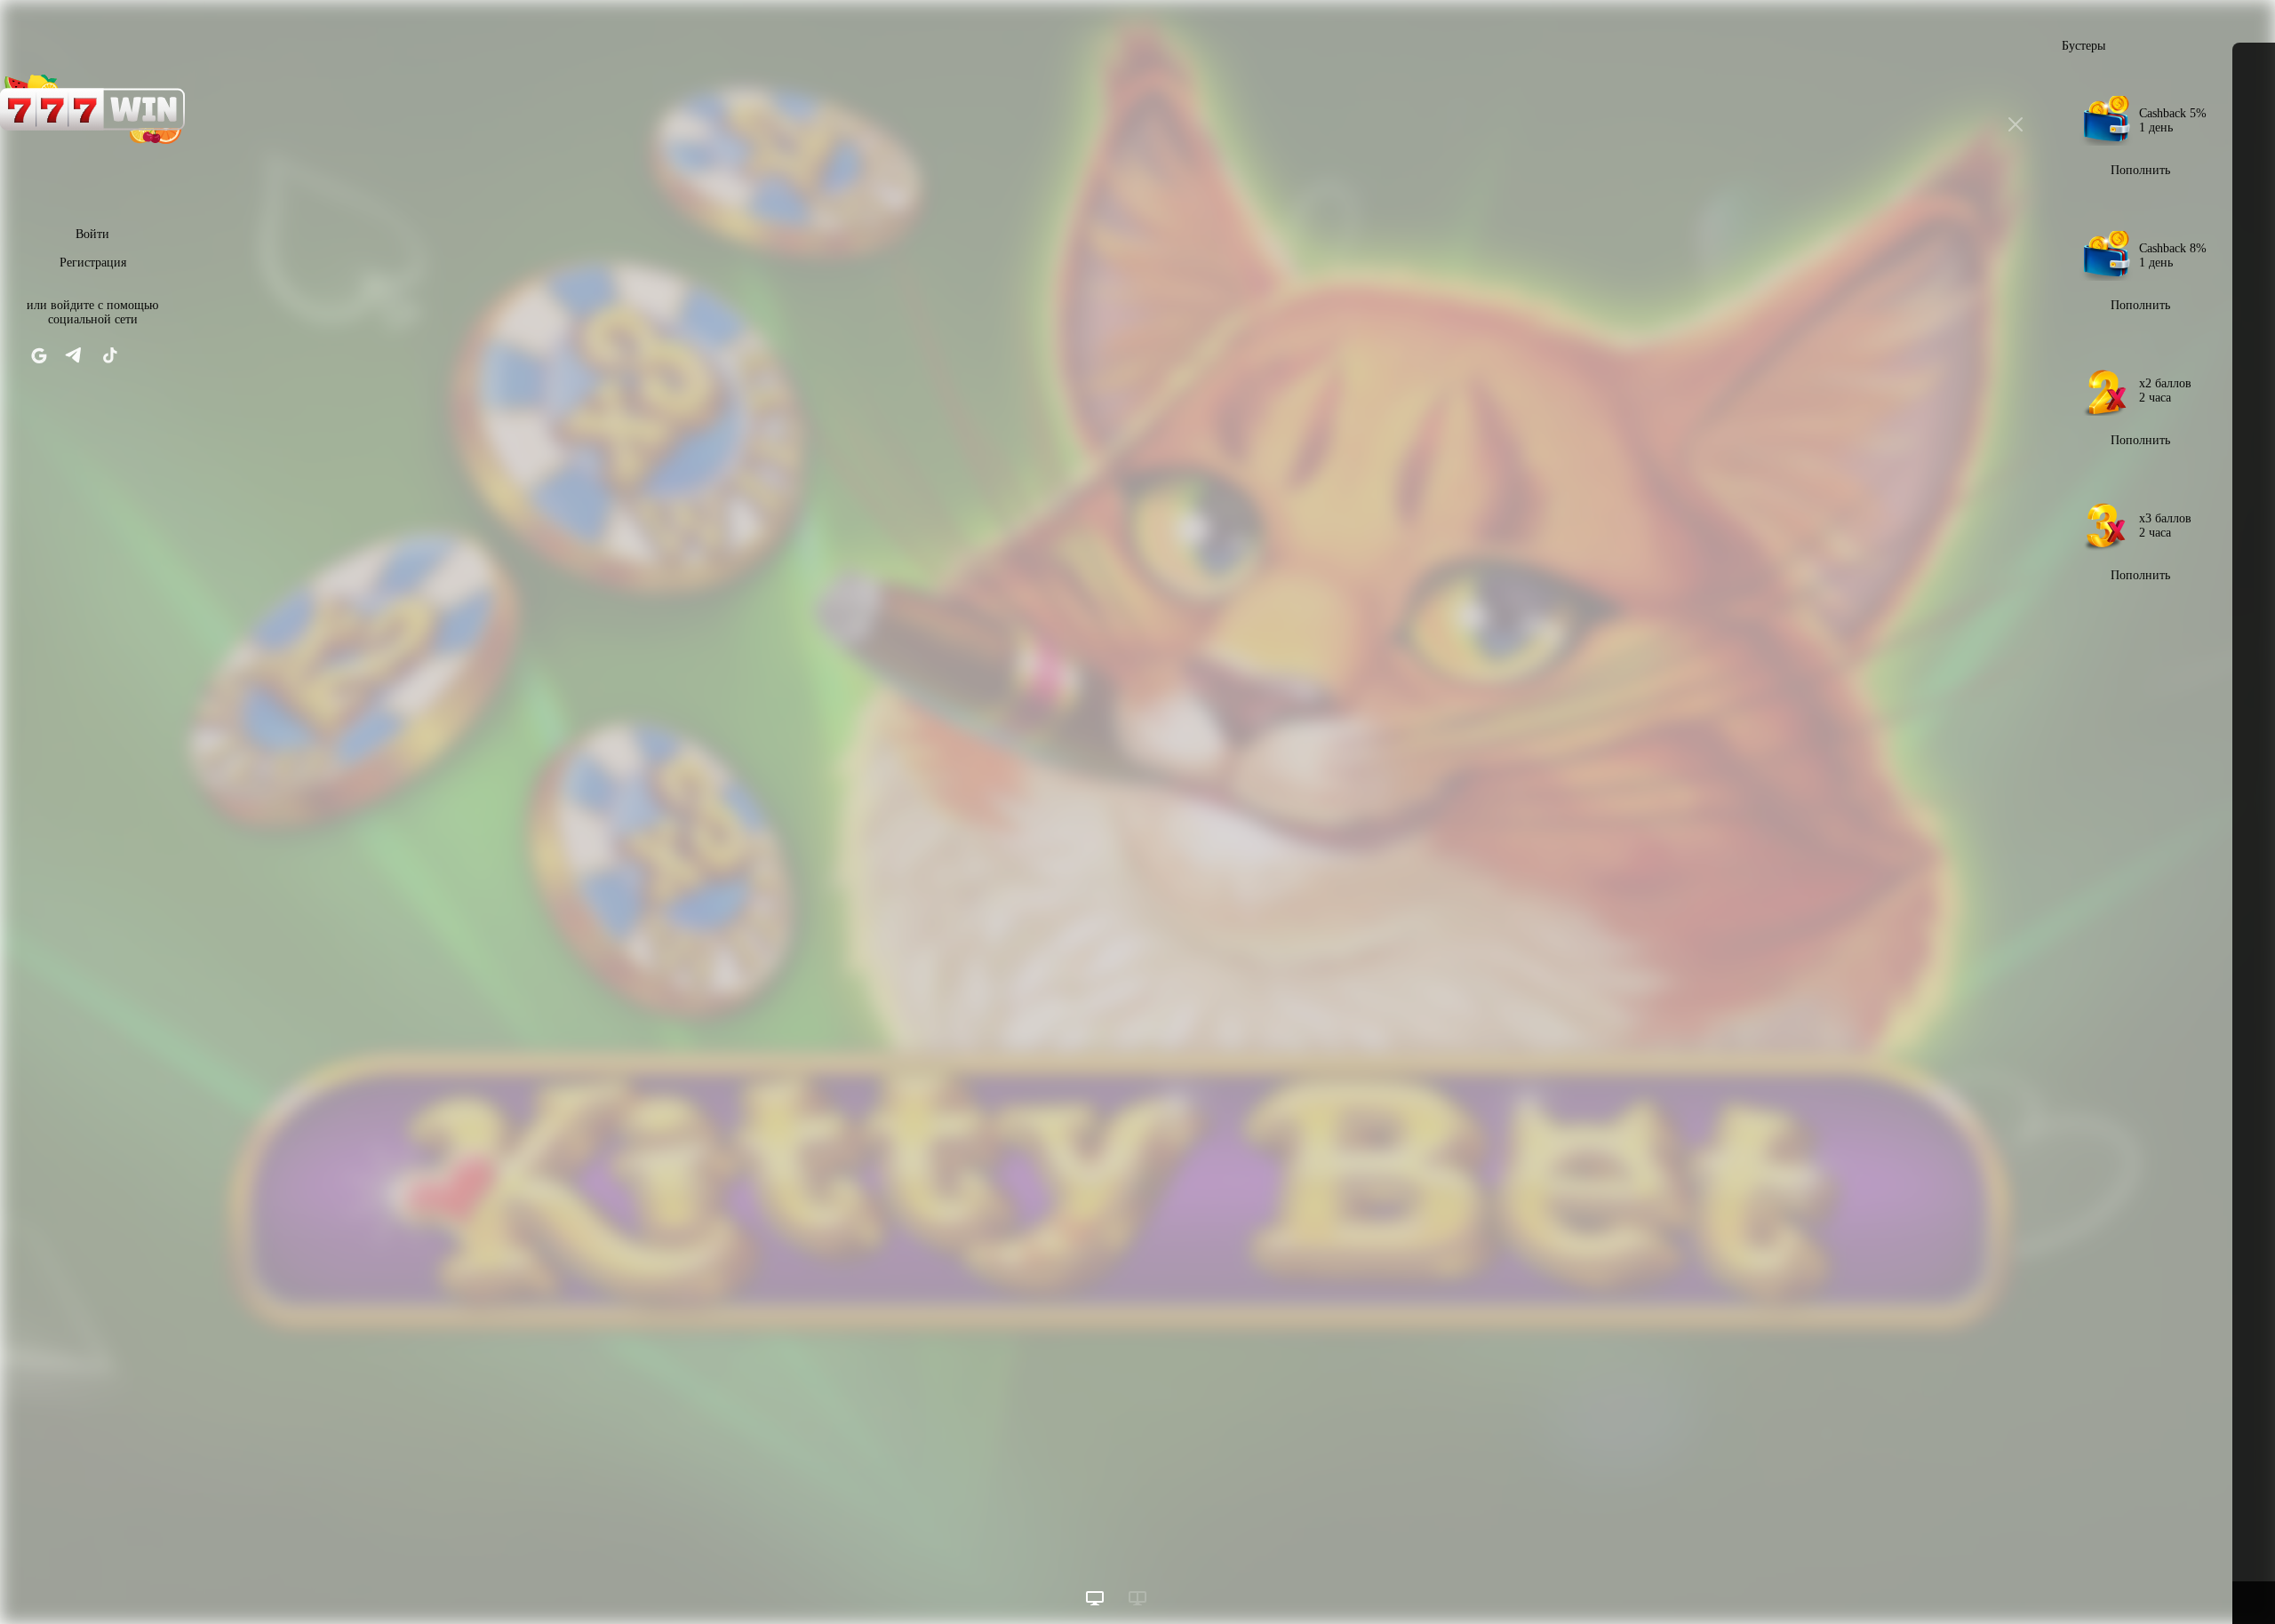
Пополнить (2140, 170)
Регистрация (93, 263)
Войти (92, 234)
